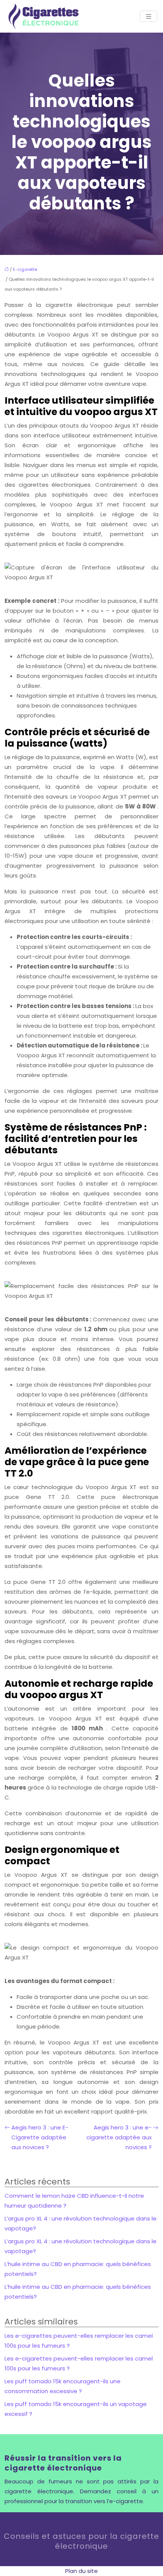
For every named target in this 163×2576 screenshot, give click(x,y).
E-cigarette (25, 269)
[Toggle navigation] (149, 17)
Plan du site (81, 2571)
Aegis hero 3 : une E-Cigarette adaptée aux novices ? (40, 2137)
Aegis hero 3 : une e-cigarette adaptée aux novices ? (119, 2137)
